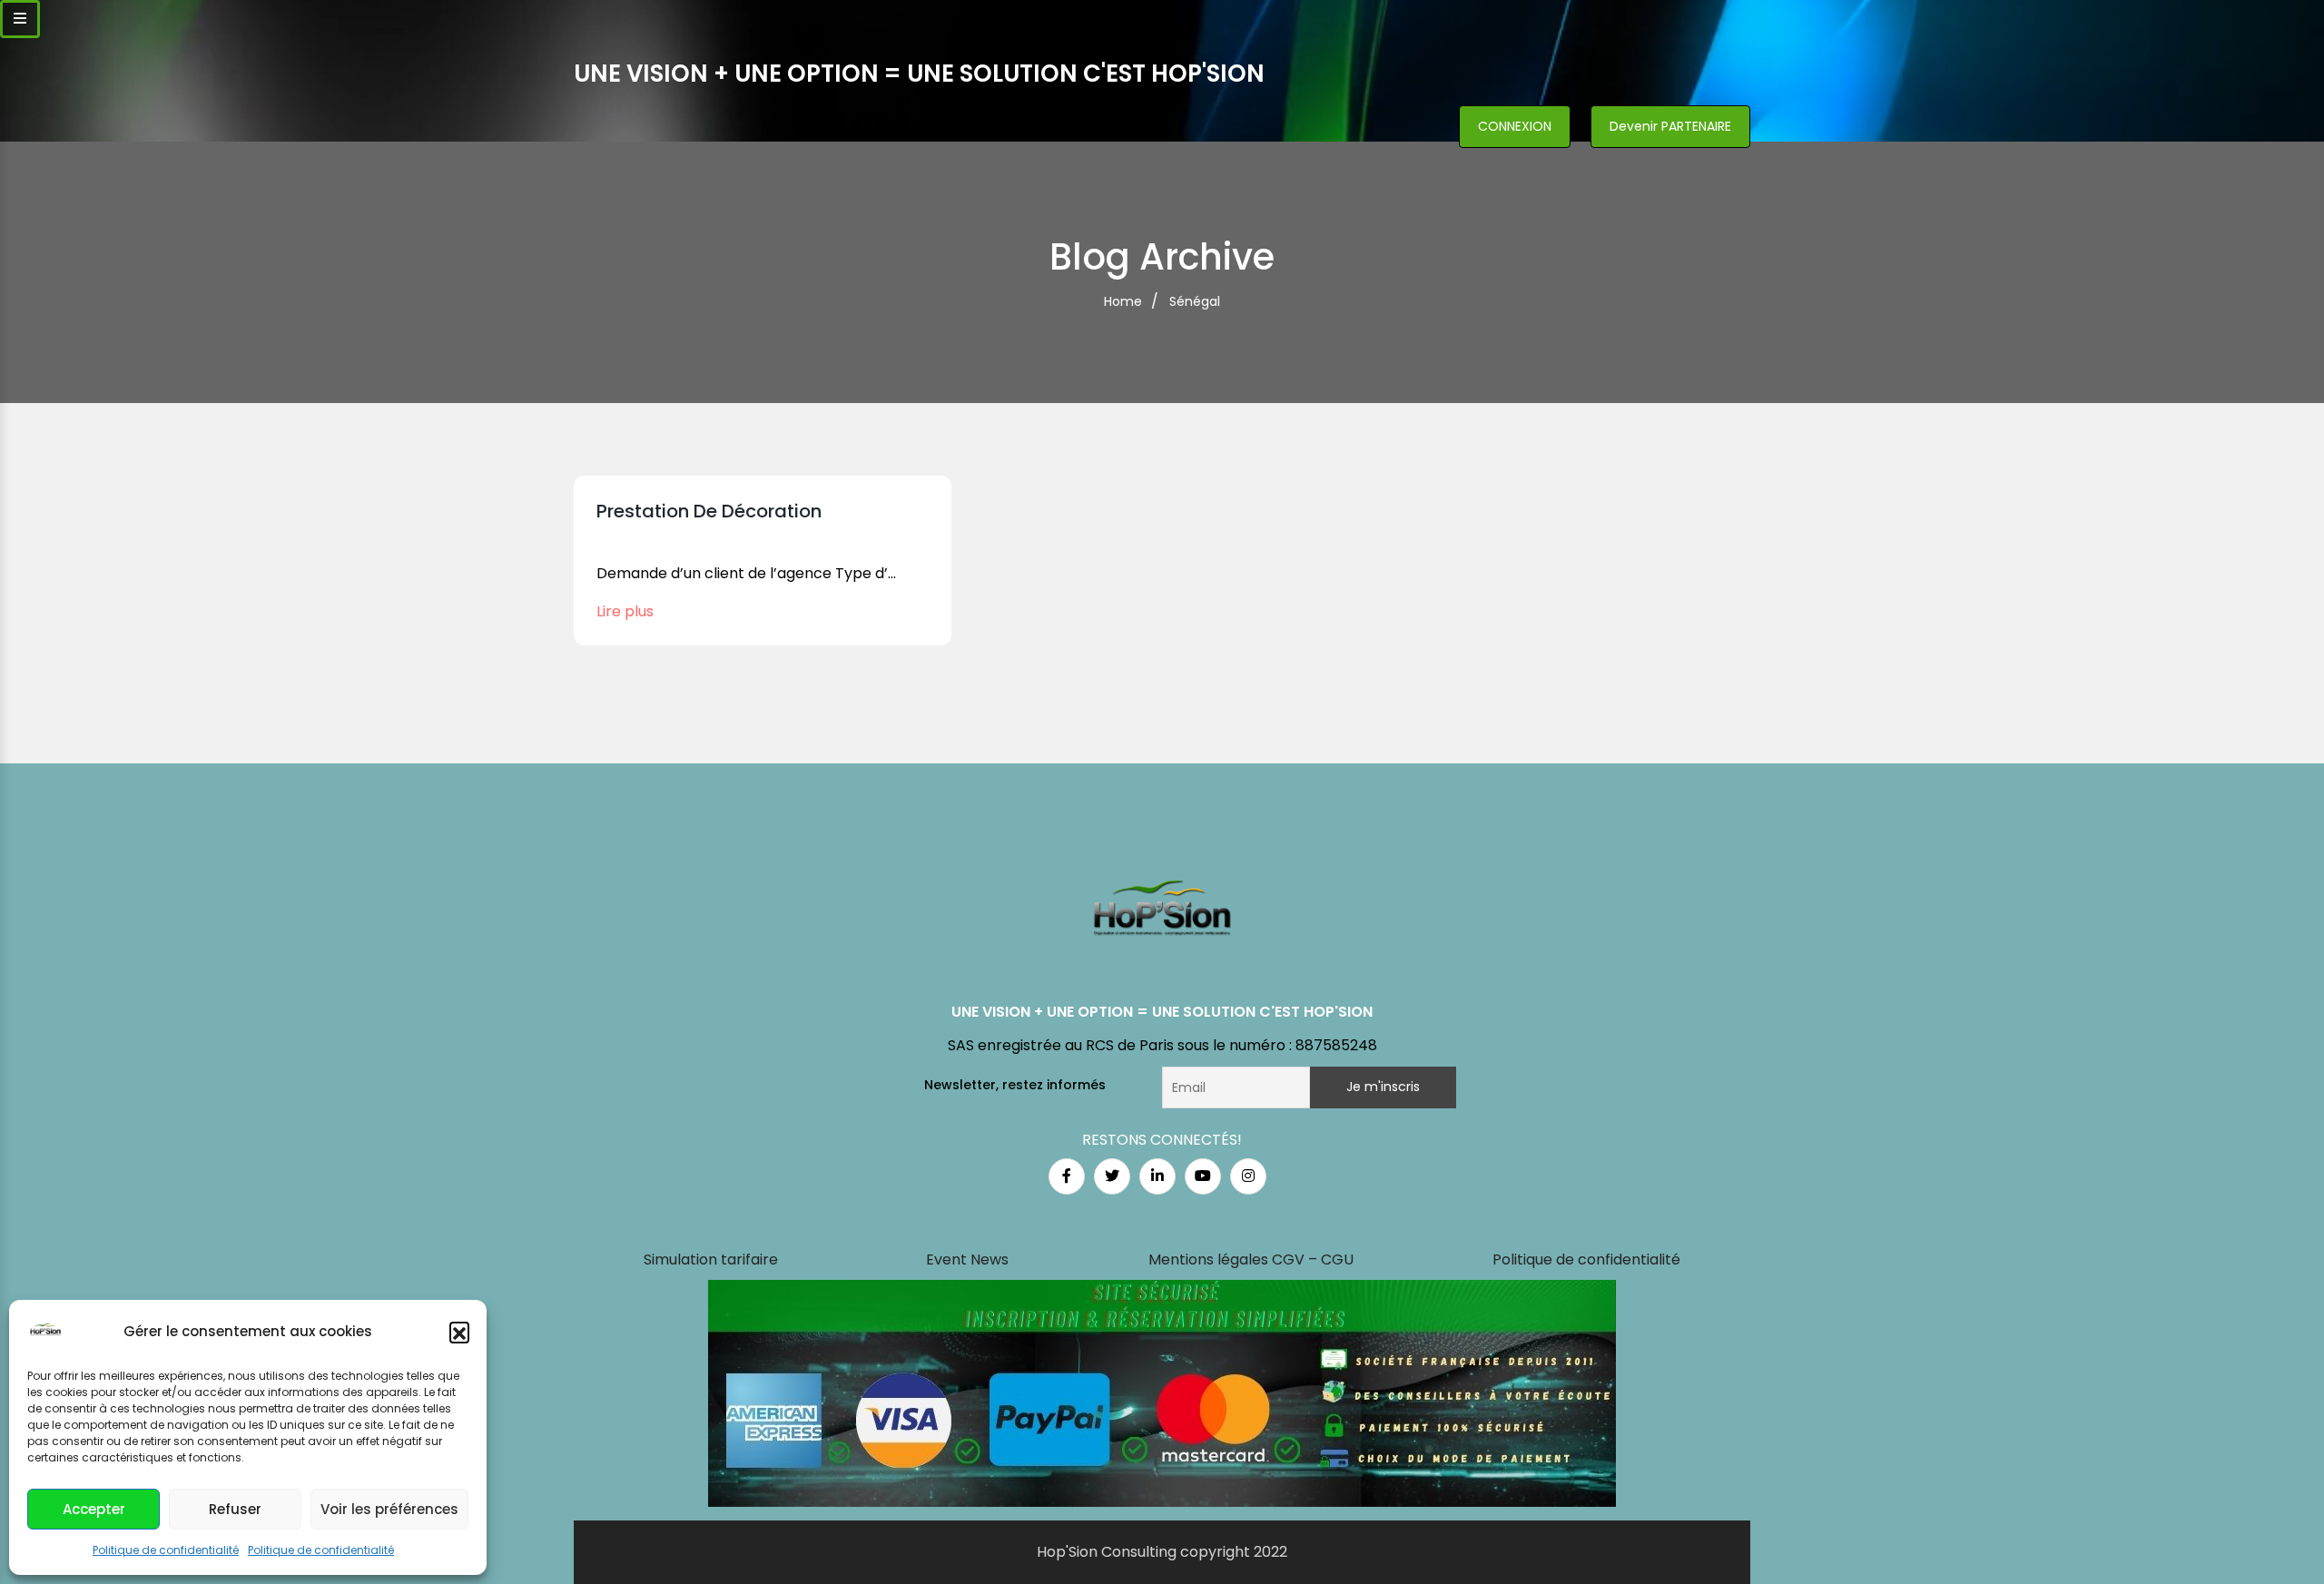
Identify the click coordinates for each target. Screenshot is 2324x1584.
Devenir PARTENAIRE (1670, 126)
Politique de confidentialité (166, 1550)
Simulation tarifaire (711, 1259)
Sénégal (1195, 301)
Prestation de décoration (709, 511)
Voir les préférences (389, 1509)
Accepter (94, 1509)
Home (1123, 301)
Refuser (235, 1509)
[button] (459, 1332)
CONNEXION (1515, 126)
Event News (967, 1259)
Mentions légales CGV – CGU (1251, 1259)
